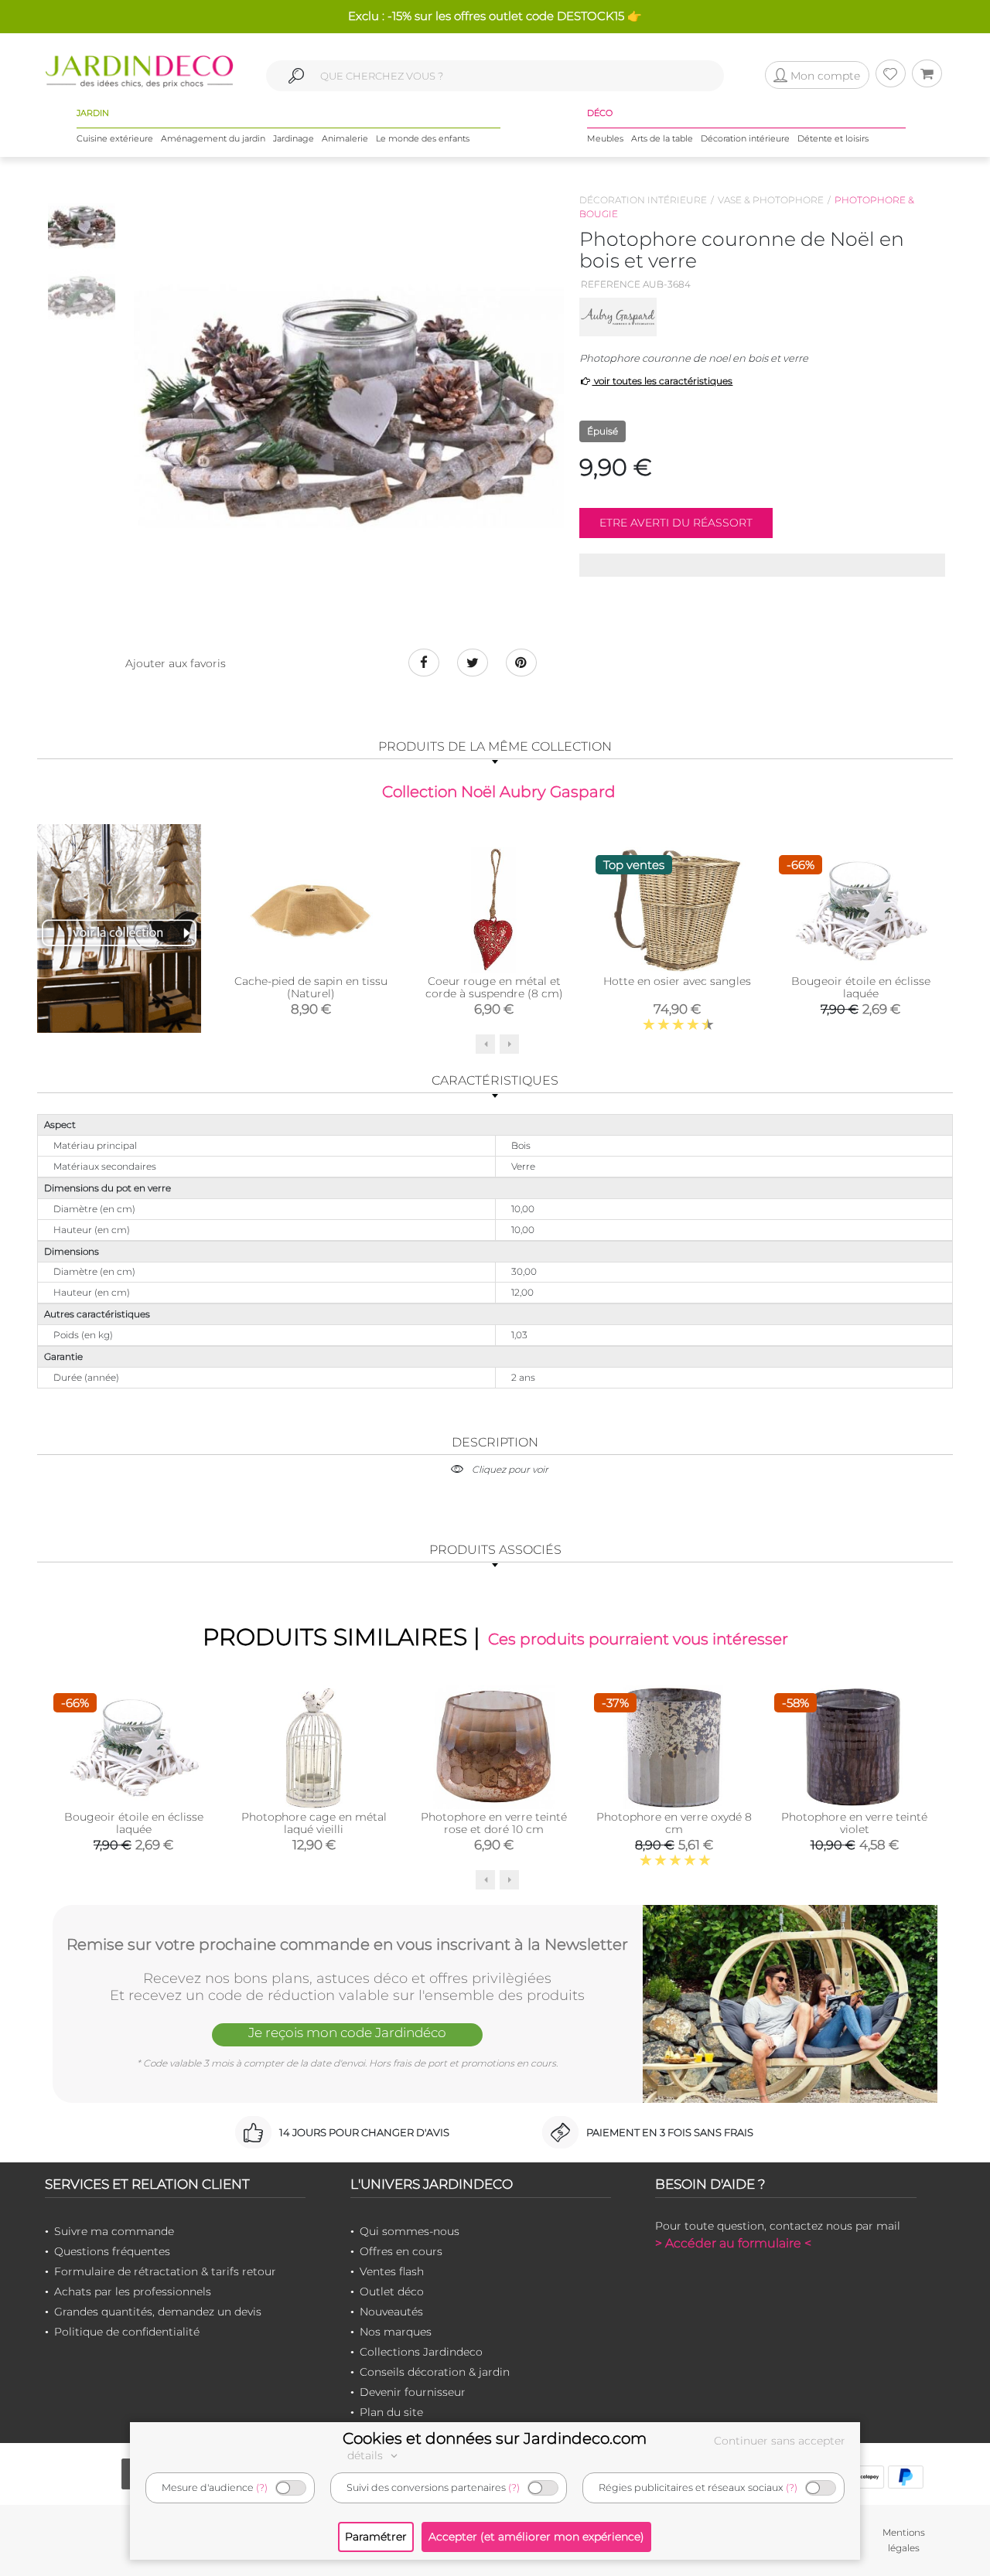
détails (367, 2455)
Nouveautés (391, 2312)
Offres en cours (401, 2251)
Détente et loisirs (833, 138)
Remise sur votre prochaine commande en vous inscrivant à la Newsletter (347, 1944)
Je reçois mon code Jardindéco (347, 2033)
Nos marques (396, 2332)
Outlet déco (392, 2291)
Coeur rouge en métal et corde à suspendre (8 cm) (494, 987)
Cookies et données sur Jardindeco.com (495, 2438)
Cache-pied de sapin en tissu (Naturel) (311, 987)
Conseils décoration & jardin (435, 2372)
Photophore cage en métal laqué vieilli (314, 1823)
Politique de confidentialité (127, 2332)
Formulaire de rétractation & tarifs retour (165, 2271)
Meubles (605, 138)
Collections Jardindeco (421, 2352)
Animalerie (345, 138)
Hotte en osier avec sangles (677, 981)
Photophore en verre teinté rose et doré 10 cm (494, 1823)
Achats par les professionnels (133, 2291)
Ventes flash (392, 2271)
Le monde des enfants (423, 138)
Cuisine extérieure (115, 138)
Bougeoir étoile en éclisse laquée (861, 987)
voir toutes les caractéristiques (662, 381)
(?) (262, 2487)
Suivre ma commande (114, 2231)
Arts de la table (662, 138)
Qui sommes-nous (410, 2231)
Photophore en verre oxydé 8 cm (674, 1823)
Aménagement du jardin (213, 138)
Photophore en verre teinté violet (854, 1823)
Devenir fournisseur (413, 2392)
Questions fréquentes (112, 2251)
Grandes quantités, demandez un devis (158, 2312)
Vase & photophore (771, 200)
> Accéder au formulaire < (733, 2243)
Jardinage (294, 138)
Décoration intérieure (745, 138)
